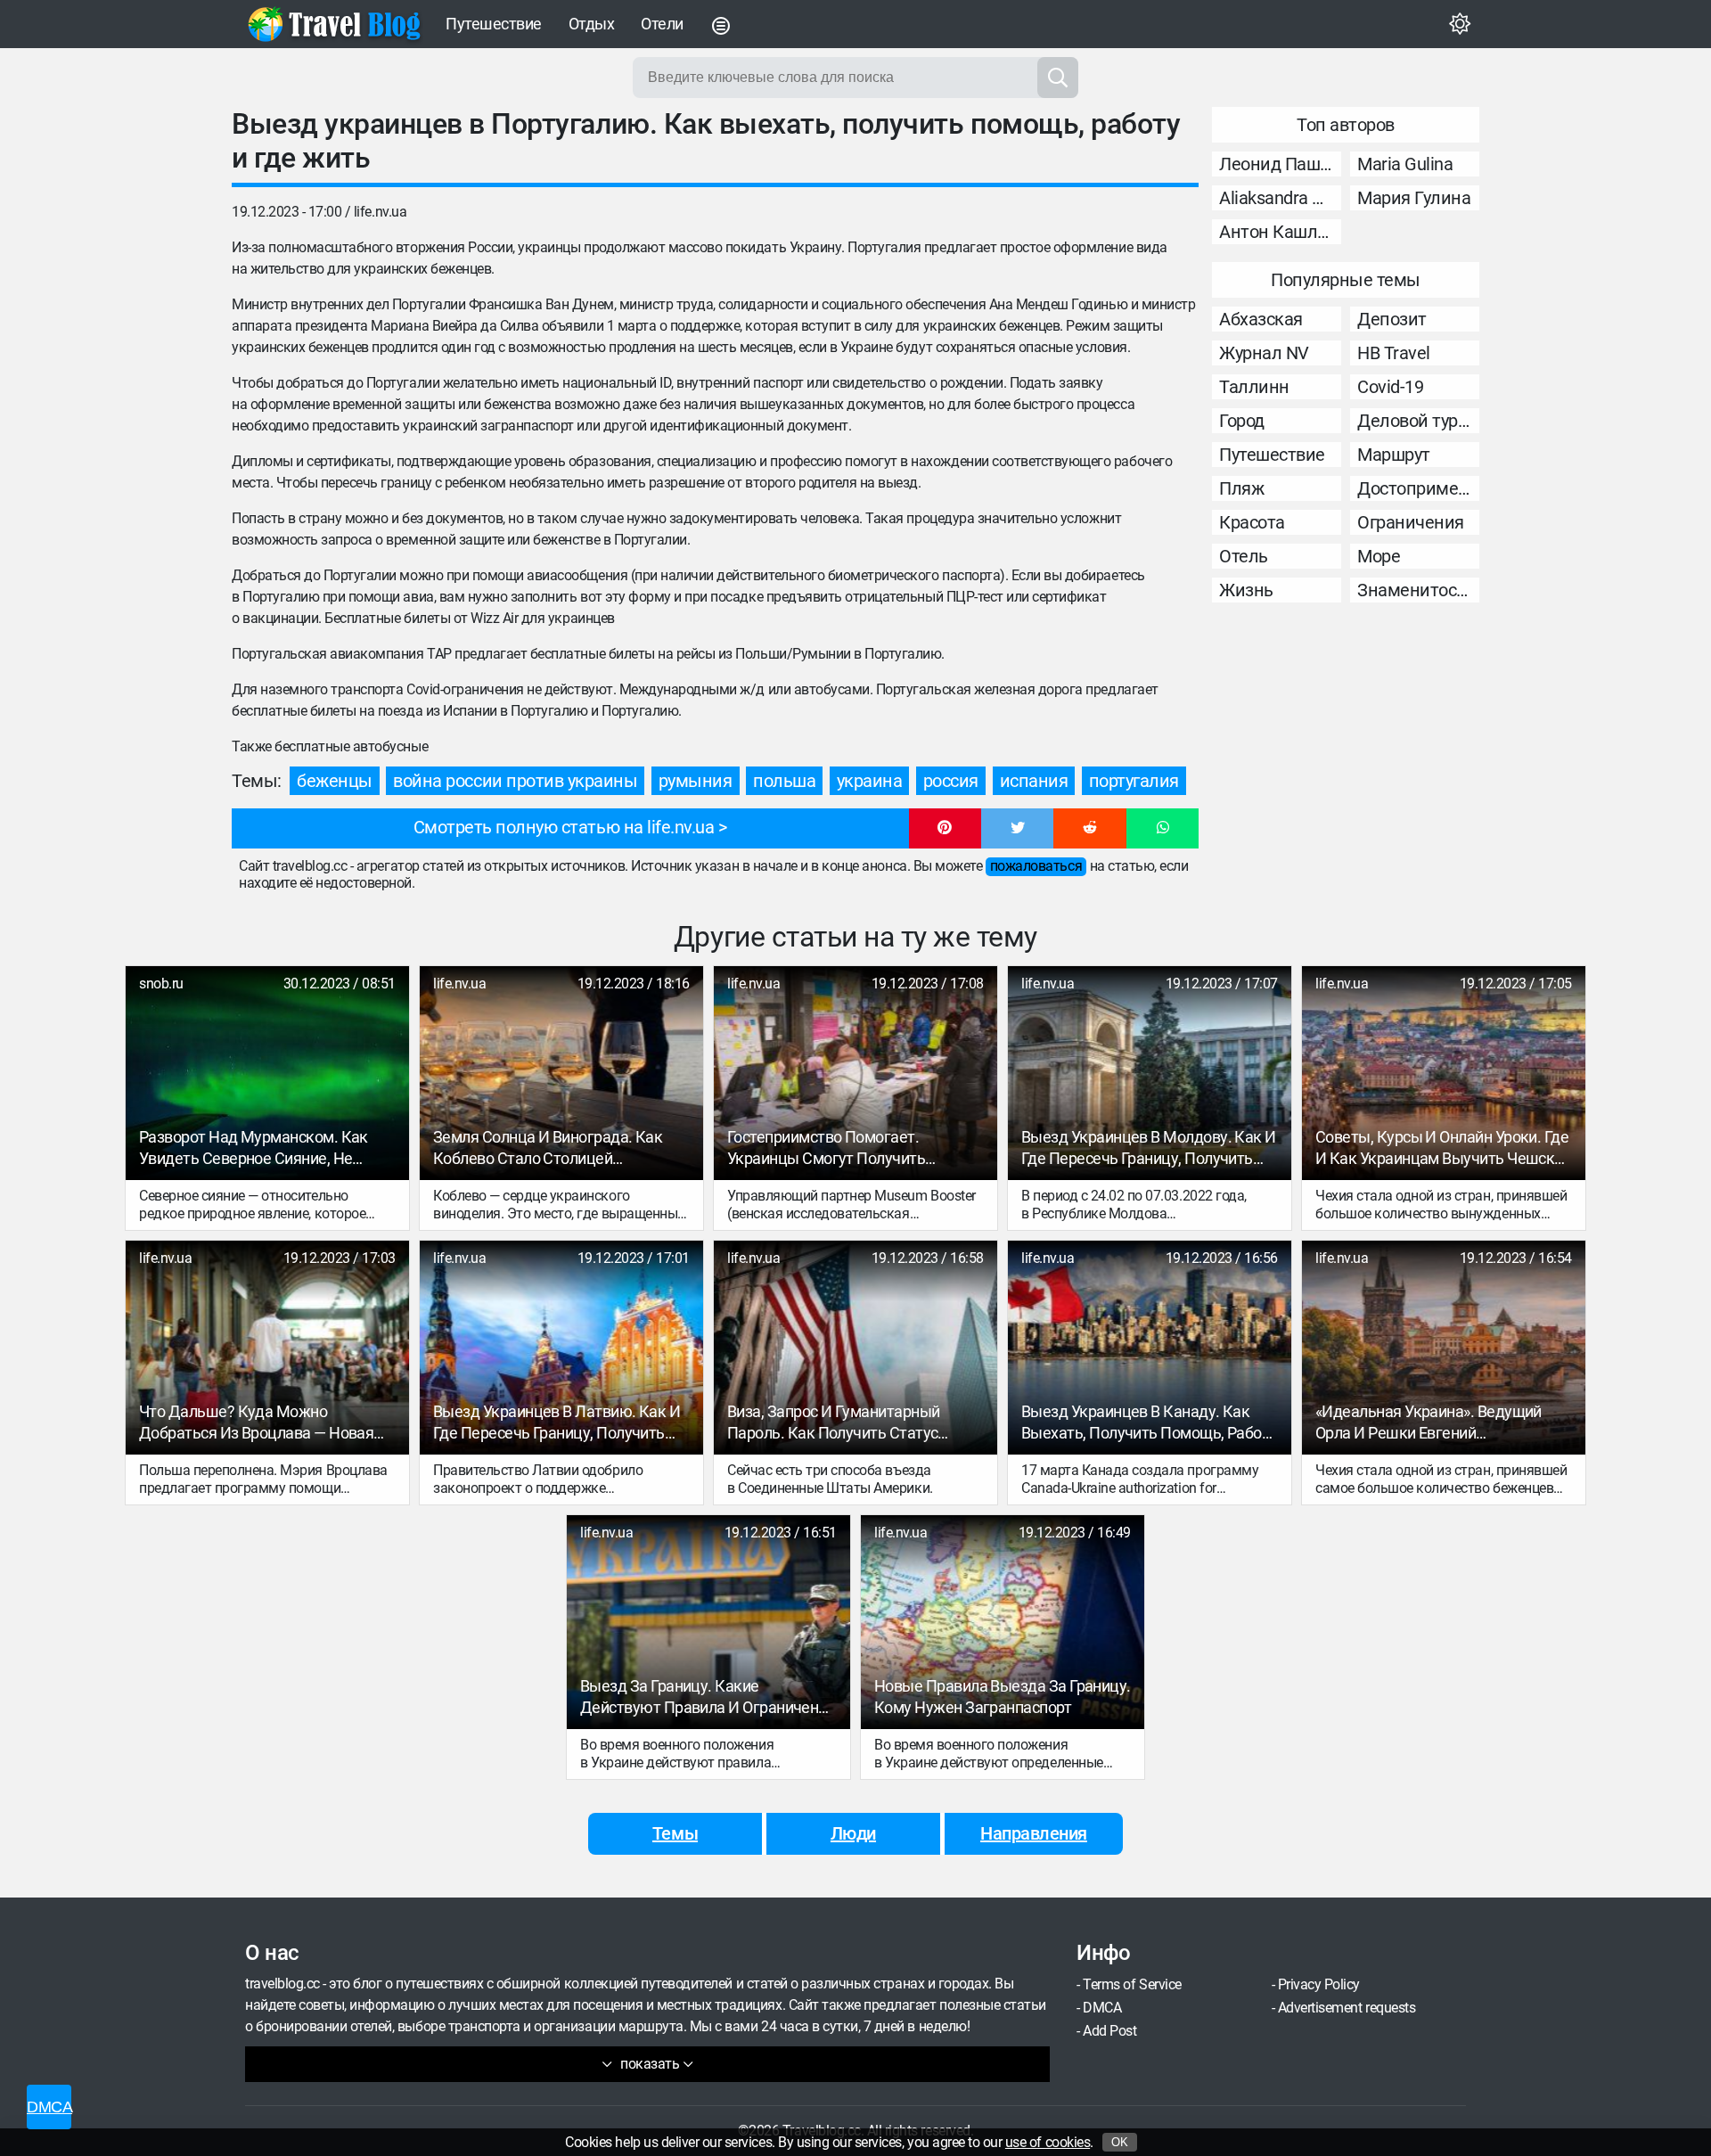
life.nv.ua (380, 212)
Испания (1034, 781)
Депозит (1392, 319)
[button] (945, 829)
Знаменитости (1416, 590)
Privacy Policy (1319, 1984)
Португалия (1134, 781)
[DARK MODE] (1460, 24)
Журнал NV (1264, 353)
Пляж (1241, 488)
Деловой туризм (1418, 421)
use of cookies (1048, 2142)
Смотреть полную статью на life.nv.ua (564, 827)
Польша (784, 781)
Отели (662, 24)
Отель (1244, 556)
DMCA (1102, 2008)
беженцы (335, 781)
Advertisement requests (1347, 2008)
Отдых (592, 24)
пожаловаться (1036, 866)
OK (1120, 2142)
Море (1379, 556)
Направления (1034, 1833)
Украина (870, 781)
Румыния (696, 781)
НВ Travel (1394, 353)
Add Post (1109, 2031)
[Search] (1058, 78)
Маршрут (1394, 455)
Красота (1252, 522)
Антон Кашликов (1280, 232)
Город (1242, 421)
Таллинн (1254, 387)
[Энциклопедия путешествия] (334, 24)
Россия (951, 781)
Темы (675, 1833)
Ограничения (1411, 522)
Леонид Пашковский (1280, 164)
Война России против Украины (515, 781)
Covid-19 (1390, 387)
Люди (853, 1833)
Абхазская (1261, 319)
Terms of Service (1132, 1984)
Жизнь (1246, 590)
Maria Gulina (1405, 164)
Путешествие (494, 24)
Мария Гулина (1414, 198)
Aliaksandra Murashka (1280, 198)
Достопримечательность (1418, 488)
